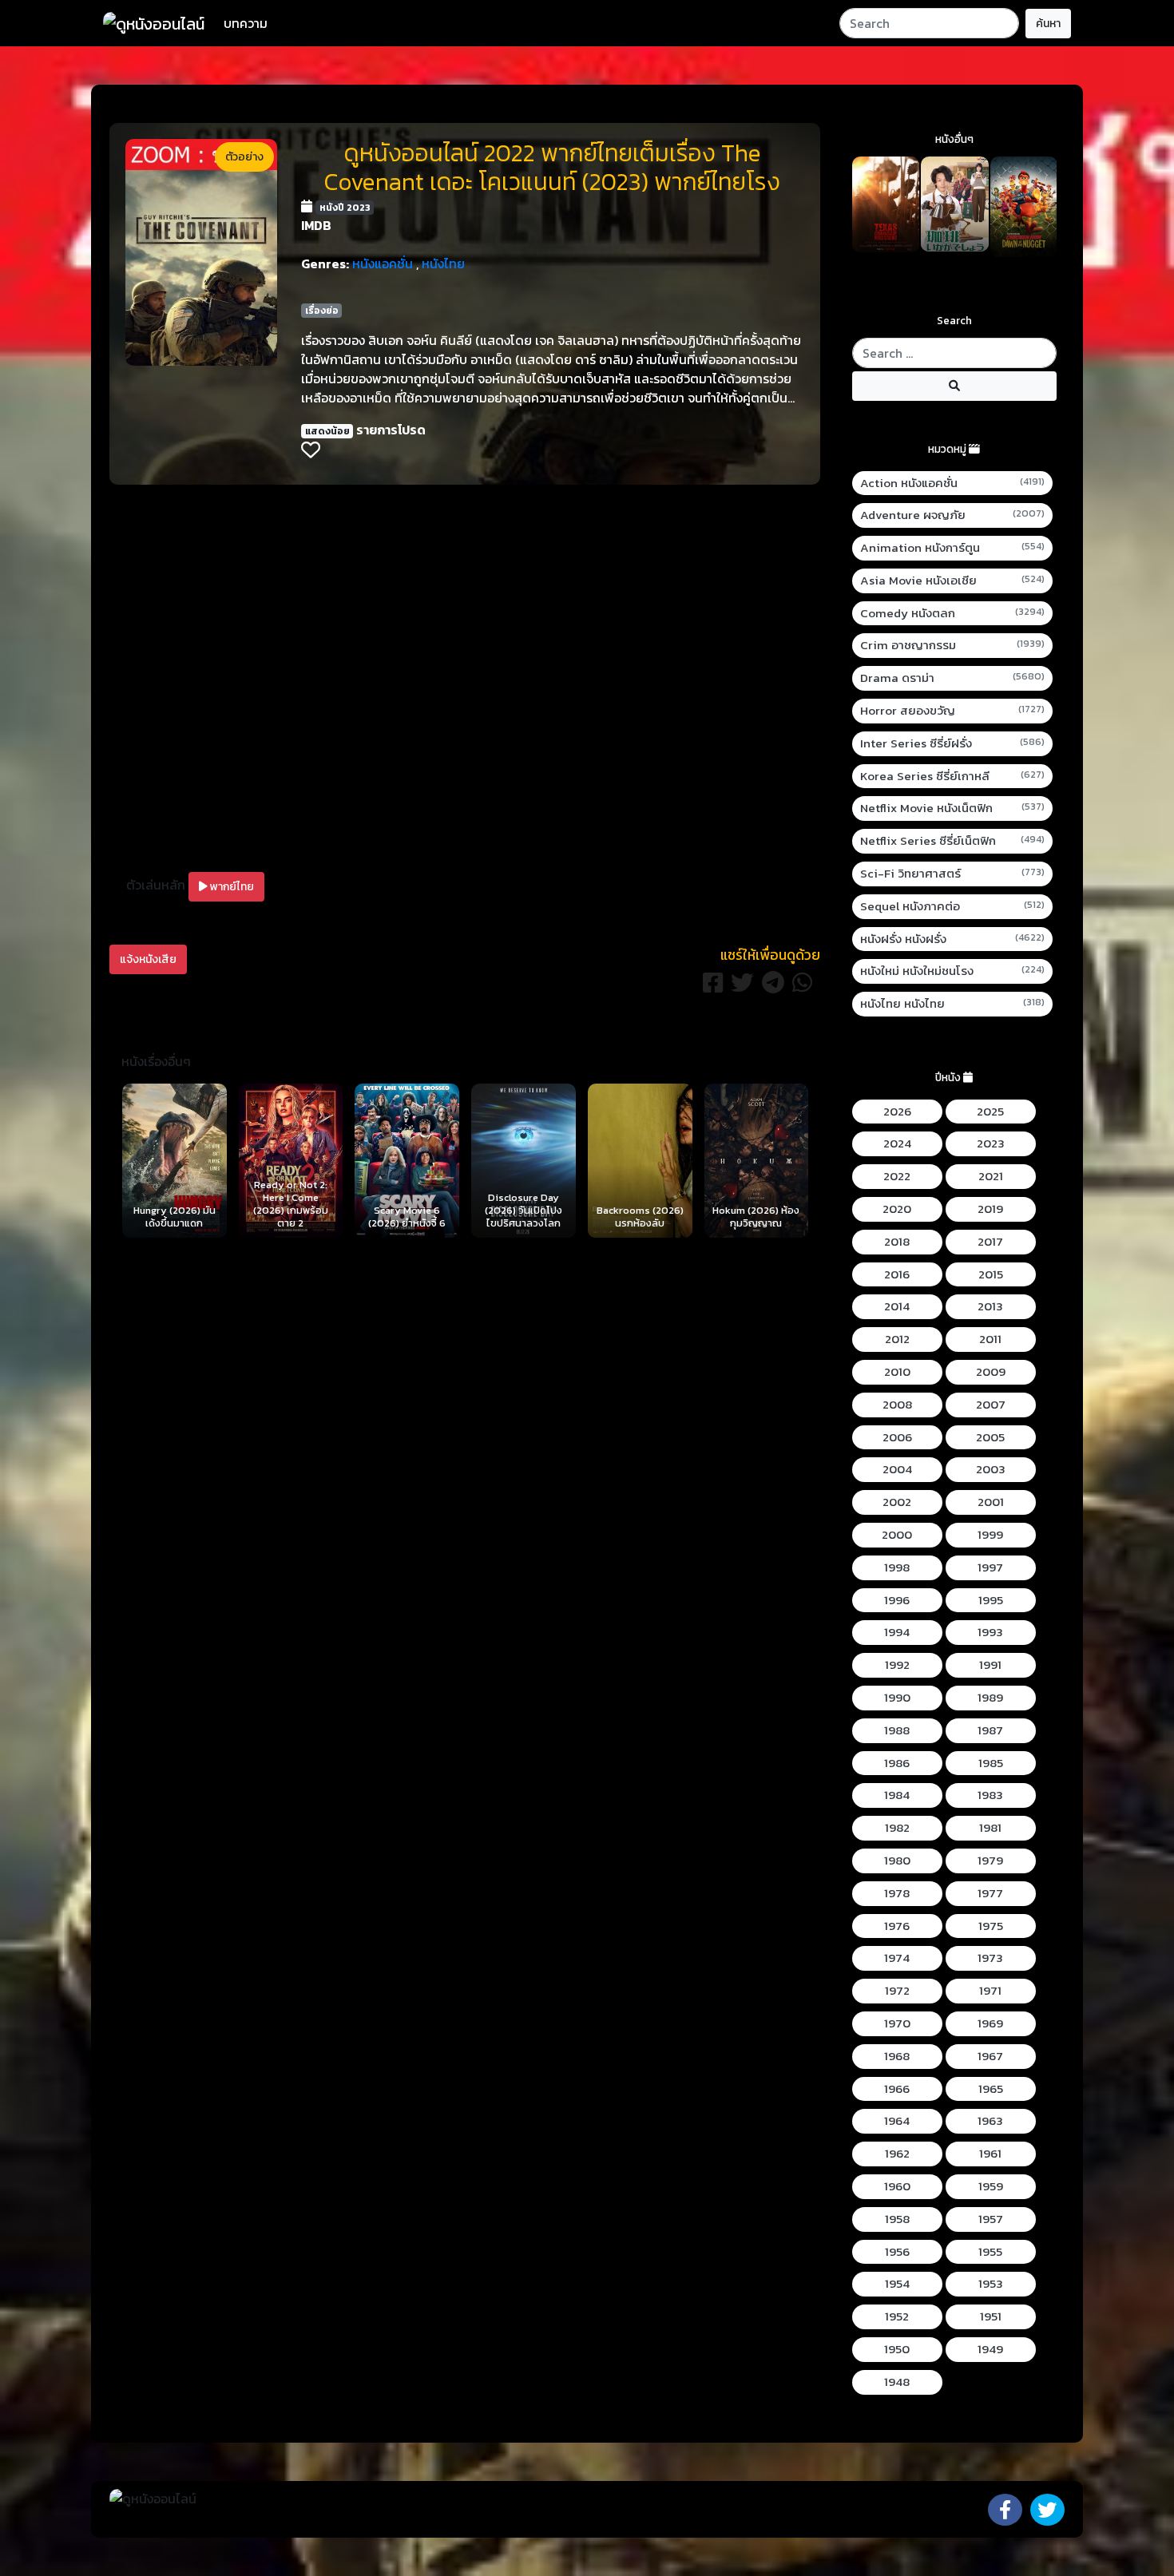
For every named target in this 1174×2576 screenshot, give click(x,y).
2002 (897, 1502)
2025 (990, 1112)
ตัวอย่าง (244, 157)
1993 (990, 1632)
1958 (897, 2219)
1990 (897, 1698)
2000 (897, 1535)
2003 (991, 1469)
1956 (897, 2252)
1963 (990, 2121)
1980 (897, 1861)
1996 (897, 1600)
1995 (991, 1600)
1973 (990, 1958)
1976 (897, 1926)
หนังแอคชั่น (383, 264)
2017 (990, 1242)
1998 (897, 1567)
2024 (897, 1143)
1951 (991, 2316)
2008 (897, 1405)
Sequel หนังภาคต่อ (953, 906)
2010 (897, 1372)
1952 (897, 2316)
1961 (990, 2154)
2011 (990, 1339)
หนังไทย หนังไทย (953, 1004)
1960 (897, 2186)
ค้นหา (1048, 24)
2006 (897, 1437)
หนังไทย (443, 264)
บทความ (246, 23)
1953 (991, 2284)
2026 (897, 1112)
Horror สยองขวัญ (953, 711)
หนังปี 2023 (345, 208)
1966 (897, 2089)
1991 (990, 1665)
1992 (897, 1665)
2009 (991, 1372)
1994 (897, 1632)
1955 (990, 2252)
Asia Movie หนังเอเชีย (953, 581)
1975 (991, 1926)
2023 (991, 1143)
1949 (990, 2349)
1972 (897, 1991)
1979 (990, 1861)
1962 (897, 2154)
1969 (990, 2023)
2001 (991, 1502)
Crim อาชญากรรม (953, 645)
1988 (897, 1730)
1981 (990, 1828)
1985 (991, 1763)
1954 (897, 2284)
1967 (990, 2056)
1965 (991, 2089)
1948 (897, 2382)
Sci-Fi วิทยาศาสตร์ (953, 874)
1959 (991, 2186)
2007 (991, 1405)
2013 (990, 1306)
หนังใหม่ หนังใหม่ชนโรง (953, 971)
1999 (990, 1535)
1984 (897, 1795)
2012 (897, 1339)
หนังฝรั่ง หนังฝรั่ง (953, 939)
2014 (897, 1306)
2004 (897, 1469)
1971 (990, 1991)
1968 (897, 2056)
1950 (897, 2349)
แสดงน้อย (327, 431)
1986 (897, 1763)
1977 (990, 1893)
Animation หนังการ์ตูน (953, 548)
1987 (990, 1730)
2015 (991, 1274)
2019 (990, 1209)
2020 (897, 1209)
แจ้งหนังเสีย (148, 959)
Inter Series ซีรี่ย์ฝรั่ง (953, 743)
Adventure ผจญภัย (953, 515)
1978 (897, 1893)
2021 (991, 1176)
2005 (990, 1437)
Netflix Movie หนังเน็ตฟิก (953, 808)
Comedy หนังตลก (953, 613)
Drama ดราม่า (953, 678)
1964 (897, 2121)
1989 (990, 1698)
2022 (897, 1176)
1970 (897, 2023)
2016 (897, 1274)
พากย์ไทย (231, 887)
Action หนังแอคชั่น (953, 483)
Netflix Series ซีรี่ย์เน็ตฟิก (953, 841)
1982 (897, 1828)
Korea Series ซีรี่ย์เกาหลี (953, 776)
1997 (990, 1567)
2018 (897, 1242)
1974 (897, 1958)
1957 (991, 2219)
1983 (990, 1795)
